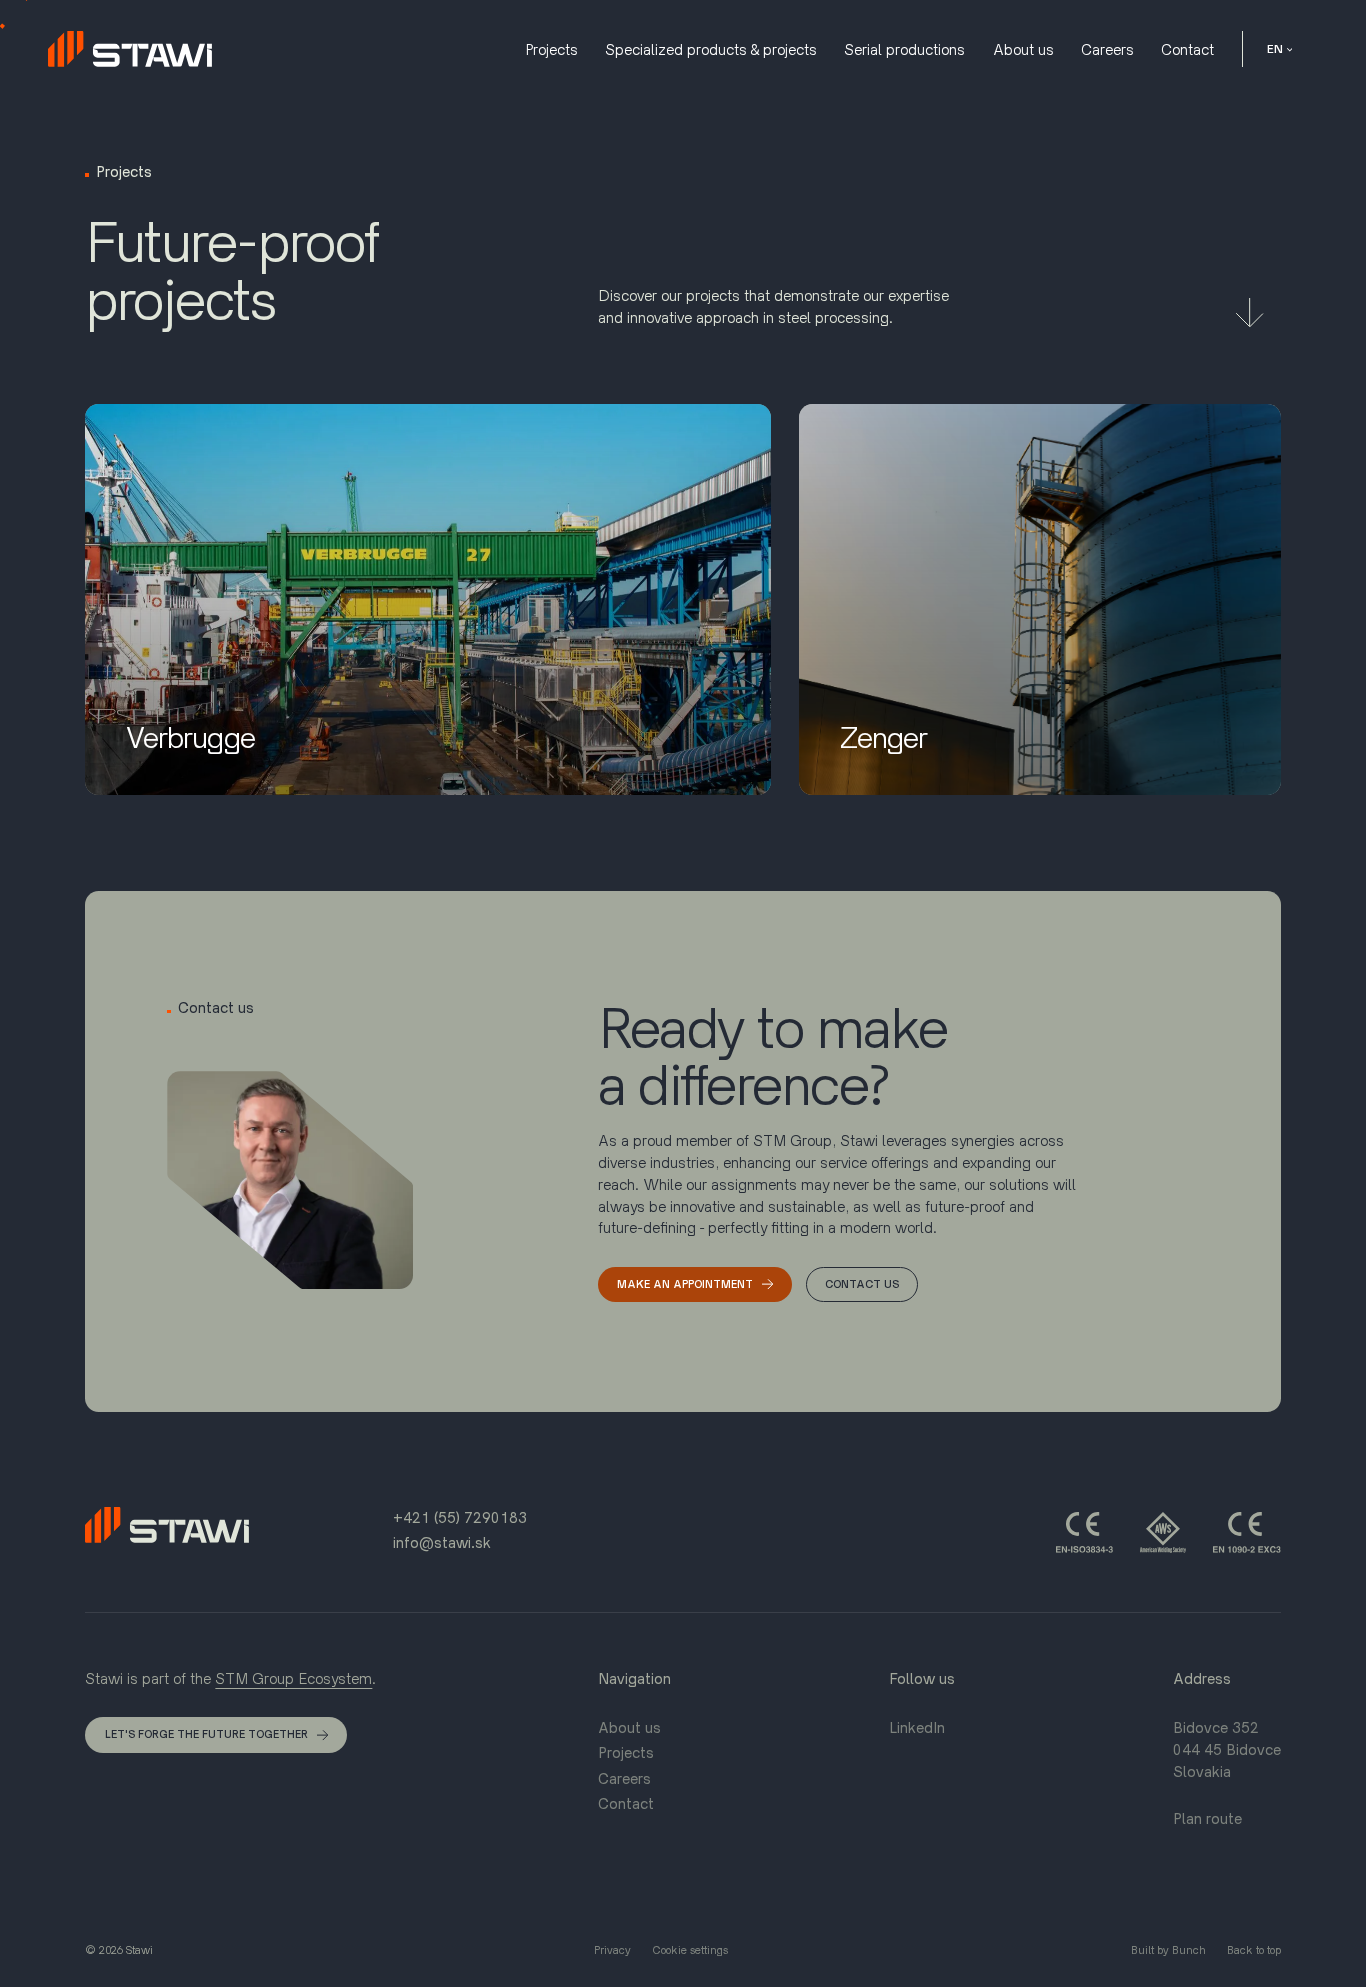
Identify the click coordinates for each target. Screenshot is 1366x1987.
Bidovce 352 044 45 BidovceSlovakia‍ (1227, 1749)
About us (629, 1727)
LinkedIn (917, 1727)
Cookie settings (690, 1950)
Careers (624, 1778)
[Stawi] (130, 49)
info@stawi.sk (442, 1542)
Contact (626, 1803)
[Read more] (1249, 311)
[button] (1279, 48)
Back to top (1254, 1950)
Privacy (612, 1950)
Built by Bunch (1168, 1950)
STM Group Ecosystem (293, 1678)
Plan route (1207, 1818)
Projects (626, 1752)
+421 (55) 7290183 (460, 1517)
